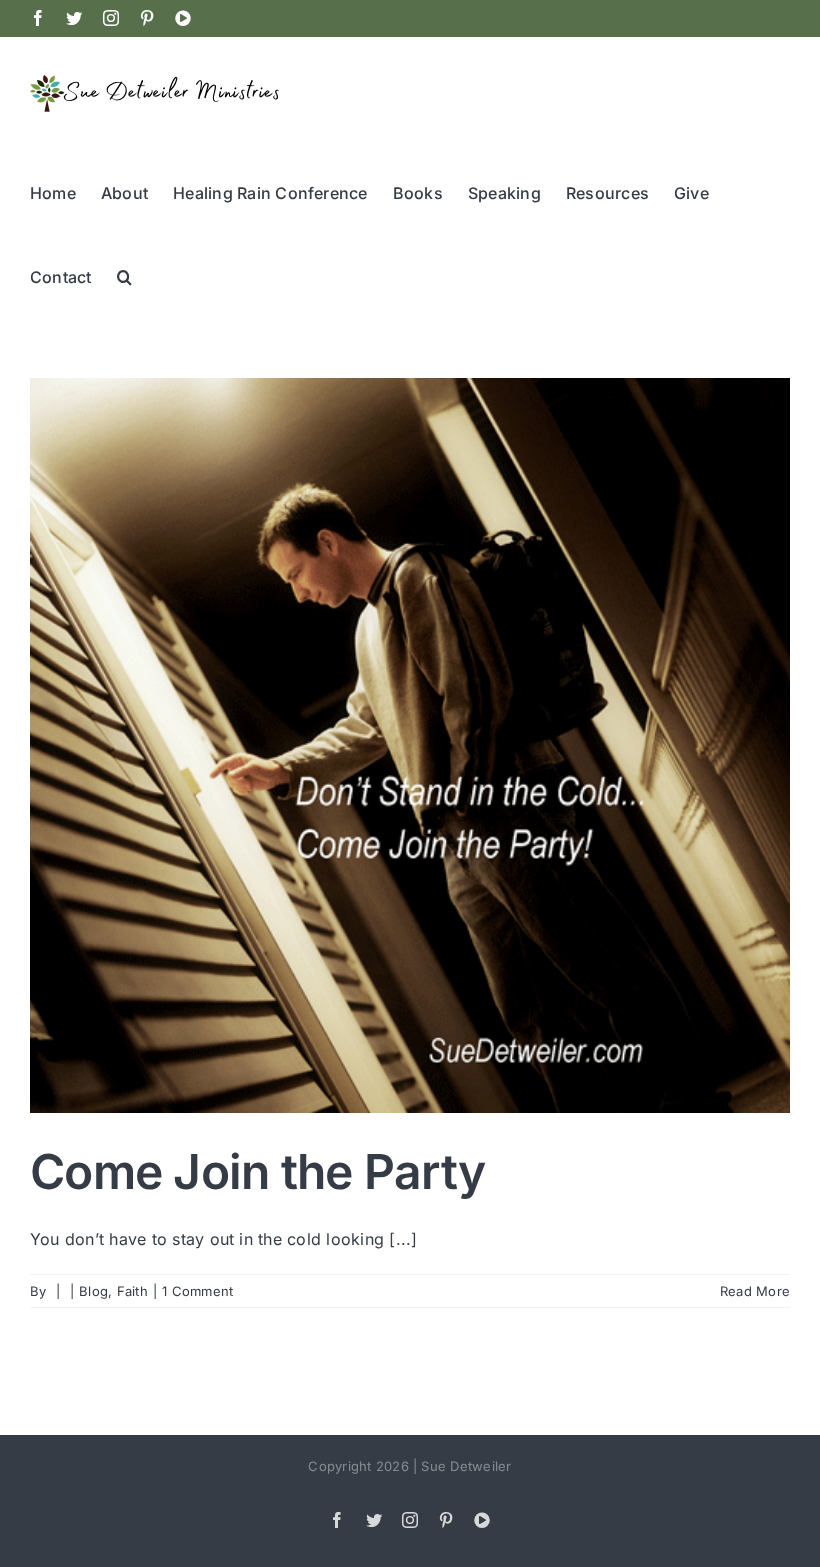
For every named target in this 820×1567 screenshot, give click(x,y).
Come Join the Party (257, 1171)
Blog (93, 1291)
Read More (755, 1291)
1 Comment (197, 1291)
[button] (124, 275)
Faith (132, 1291)
